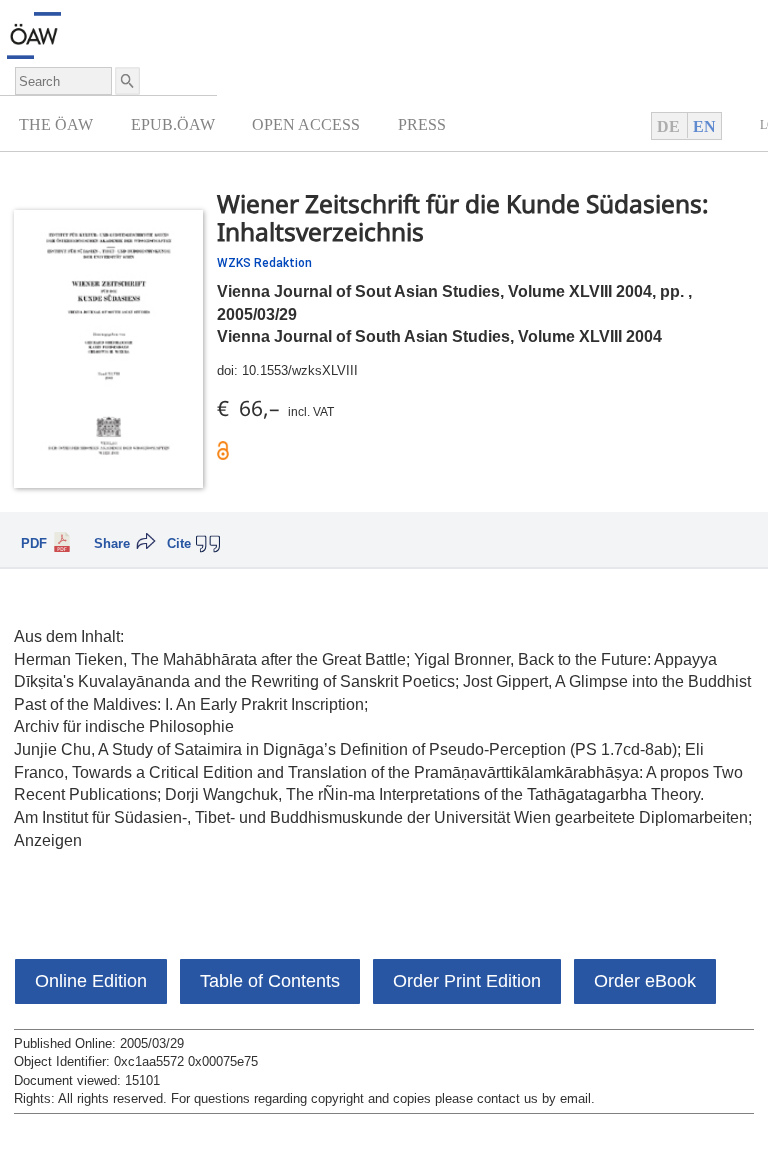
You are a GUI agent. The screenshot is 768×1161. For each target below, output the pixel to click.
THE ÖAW (56, 124)
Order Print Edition (467, 981)
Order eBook (645, 981)
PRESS (422, 124)
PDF (34, 544)
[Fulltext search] (126, 81)
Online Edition (91, 981)
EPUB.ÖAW (173, 124)
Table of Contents (270, 981)
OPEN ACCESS (306, 124)
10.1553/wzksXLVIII (300, 371)
